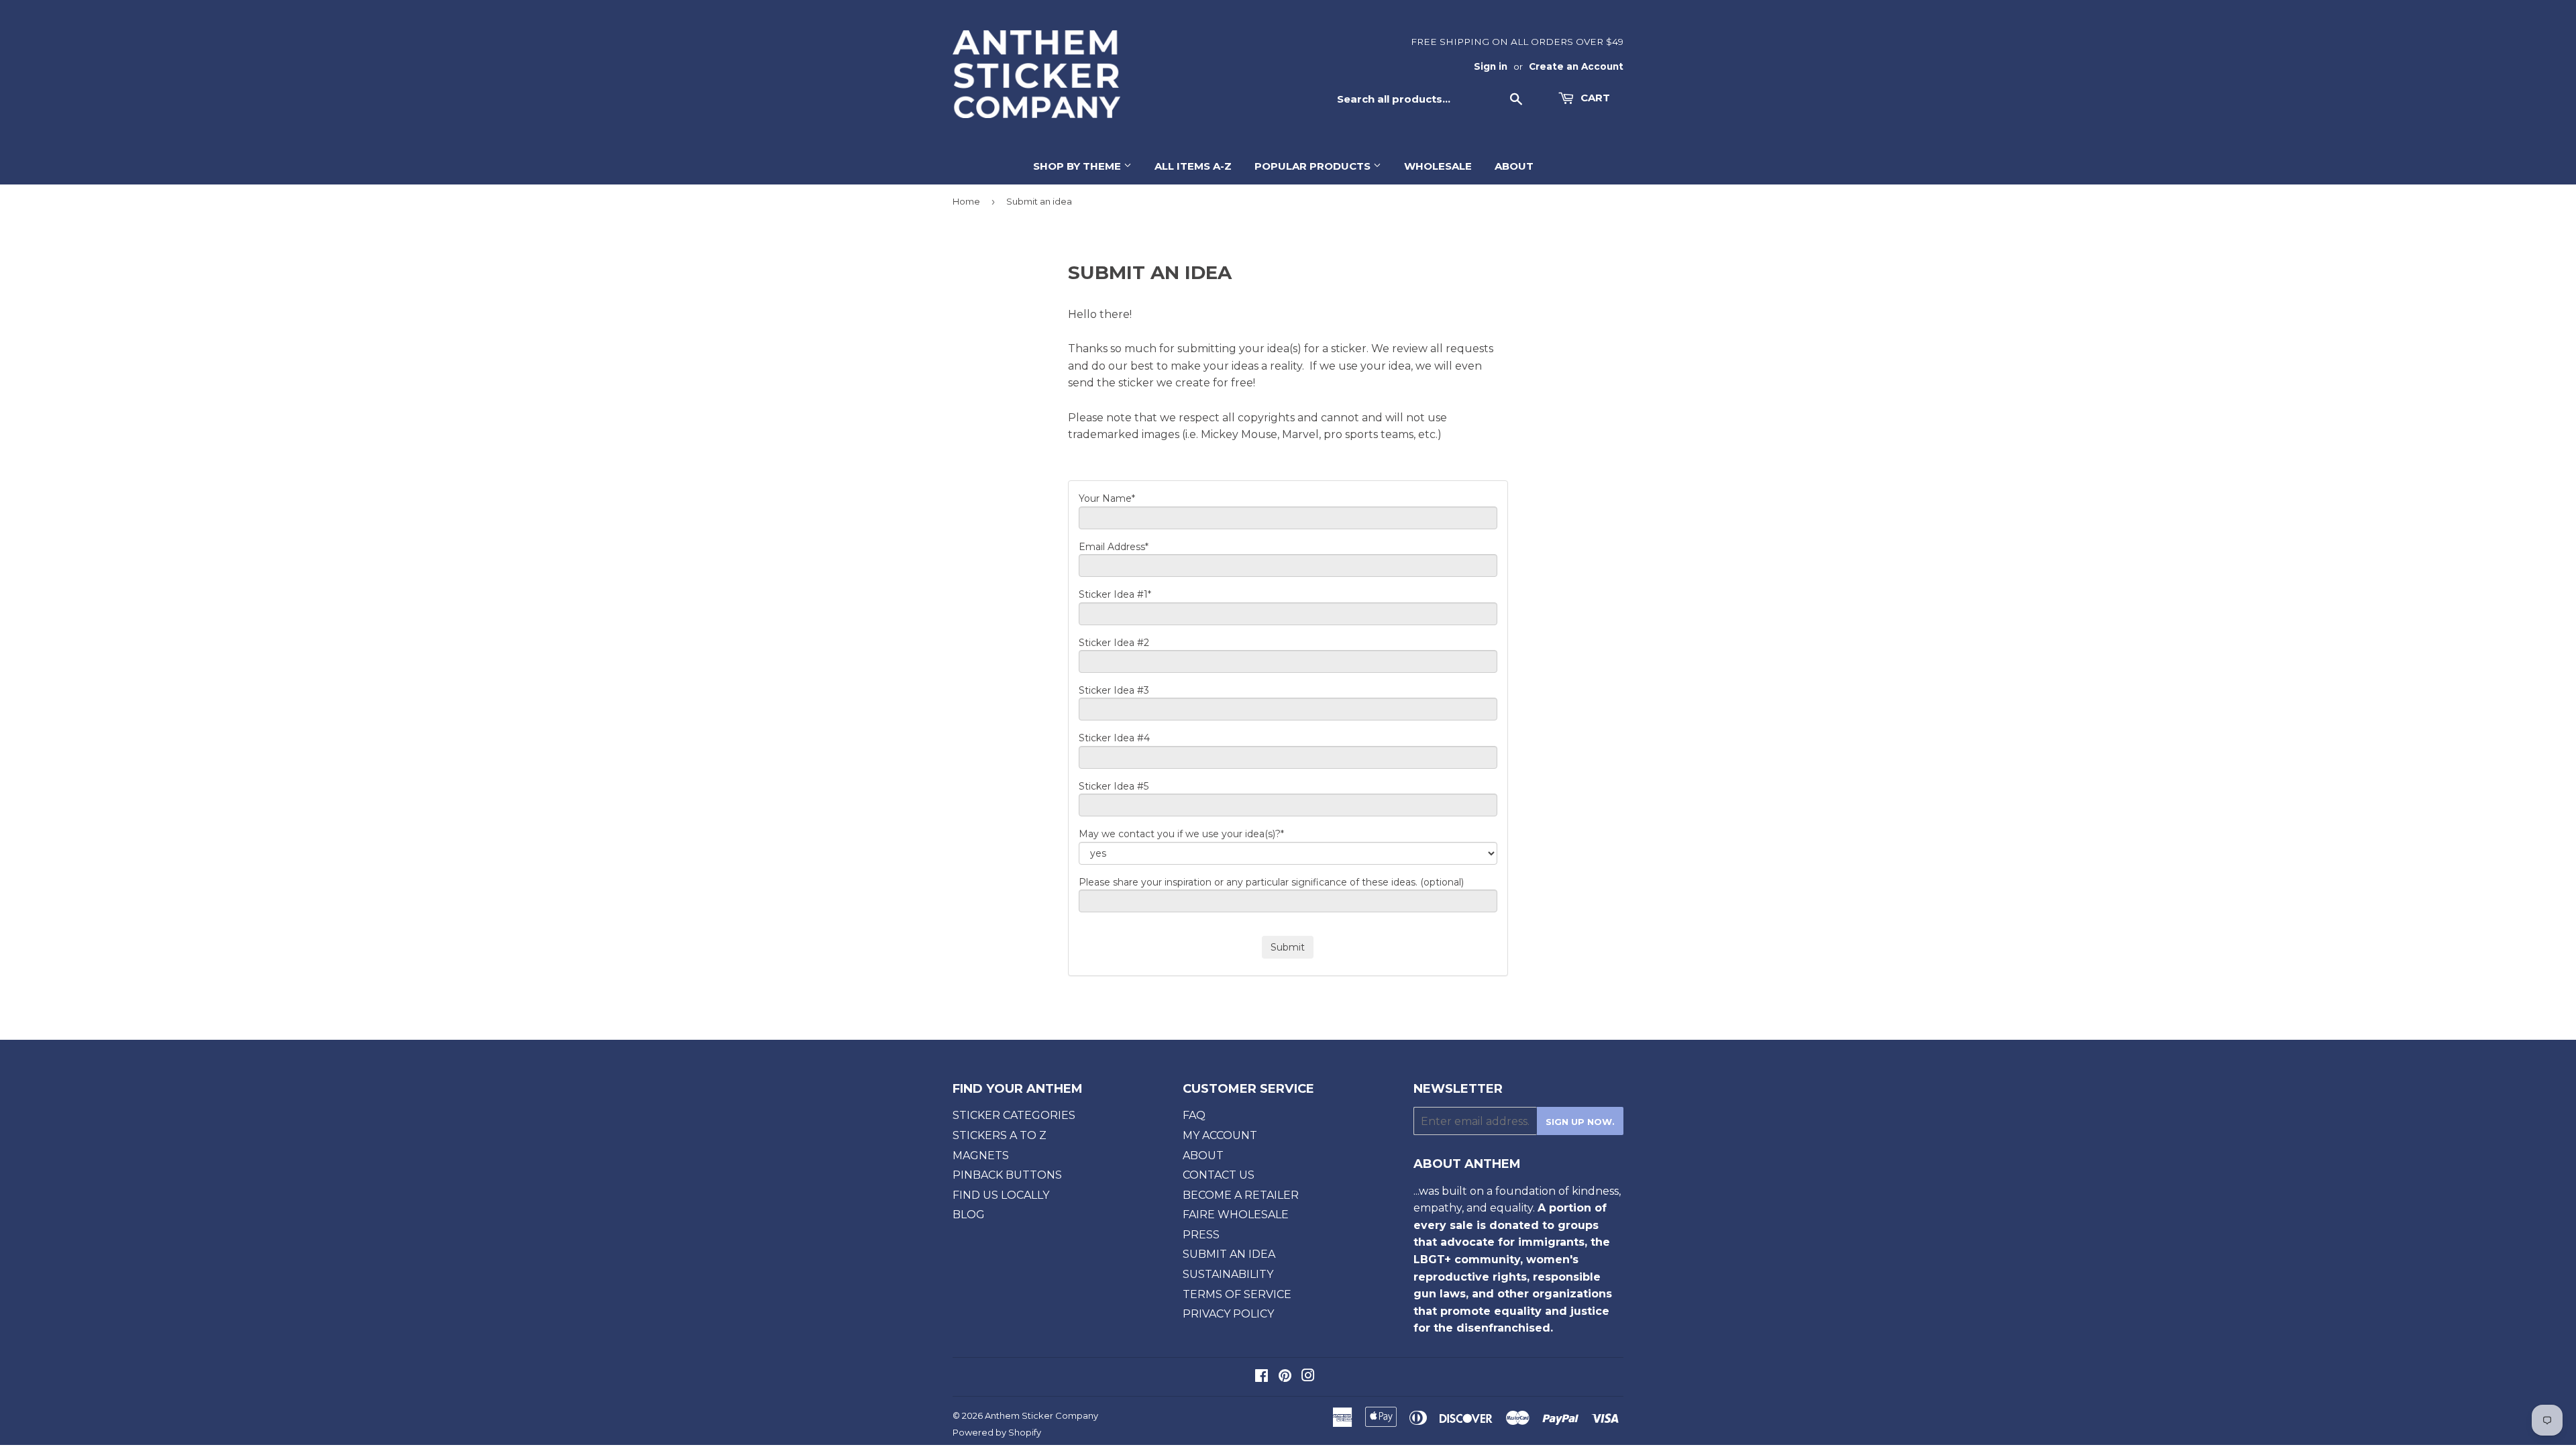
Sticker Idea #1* (1115, 594)
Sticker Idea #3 (1114, 690)
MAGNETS (981, 1156)
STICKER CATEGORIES (1014, 1115)
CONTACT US (1219, 1175)
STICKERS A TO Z (1000, 1135)
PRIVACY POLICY (1228, 1314)
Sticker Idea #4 (1114, 738)
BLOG (969, 1215)
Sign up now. (1580, 1122)
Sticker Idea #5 (1114, 786)
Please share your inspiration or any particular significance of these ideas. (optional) (1271, 882)
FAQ (1194, 1115)
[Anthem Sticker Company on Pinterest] (1285, 1377)
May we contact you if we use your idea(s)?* (1181, 834)
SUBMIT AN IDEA (1229, 1254)
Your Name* (1107, 498)
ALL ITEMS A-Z (1193, 166)
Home (966, 201)
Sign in (1491, 66)
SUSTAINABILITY (1228, 1274)
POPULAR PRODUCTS (1314, 166)
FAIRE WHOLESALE (1236, 1215)
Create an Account (1576, 66)
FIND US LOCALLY (1001, 1195)
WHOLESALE (1438, 166)
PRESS (1201, 1235)
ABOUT (1514, 166)
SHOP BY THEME (1078, 166)
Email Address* (1114, 547)
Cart (1594, 98)
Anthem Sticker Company (1041, 1415)
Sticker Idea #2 (1114, 643)
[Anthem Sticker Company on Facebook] (1262, 1377)
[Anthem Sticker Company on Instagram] (1308, 1377)
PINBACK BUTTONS (1007, 1175)
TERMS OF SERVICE (1237, 1294)
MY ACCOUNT (1220, 1135)
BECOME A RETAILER (1241, 1195)
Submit (1288, 947)
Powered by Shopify (997, 1432)
